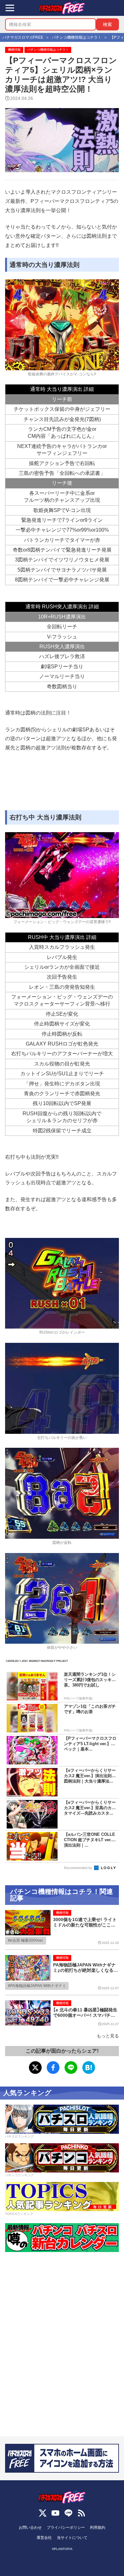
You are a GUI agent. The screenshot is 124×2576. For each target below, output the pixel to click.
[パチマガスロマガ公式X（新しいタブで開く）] (43, 2513)
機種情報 (14, 50)
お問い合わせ (30, 2527)
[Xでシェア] (35, 2068)
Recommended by (79, 1868)
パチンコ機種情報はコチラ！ (48, 50)
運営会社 (44, 2538)
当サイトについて (72, 2538)
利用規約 (98, 2527)
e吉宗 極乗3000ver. (27, 1940)
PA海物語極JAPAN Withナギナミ (38, 1986)
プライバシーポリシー (66, 2527)
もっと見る (108, 2036)
